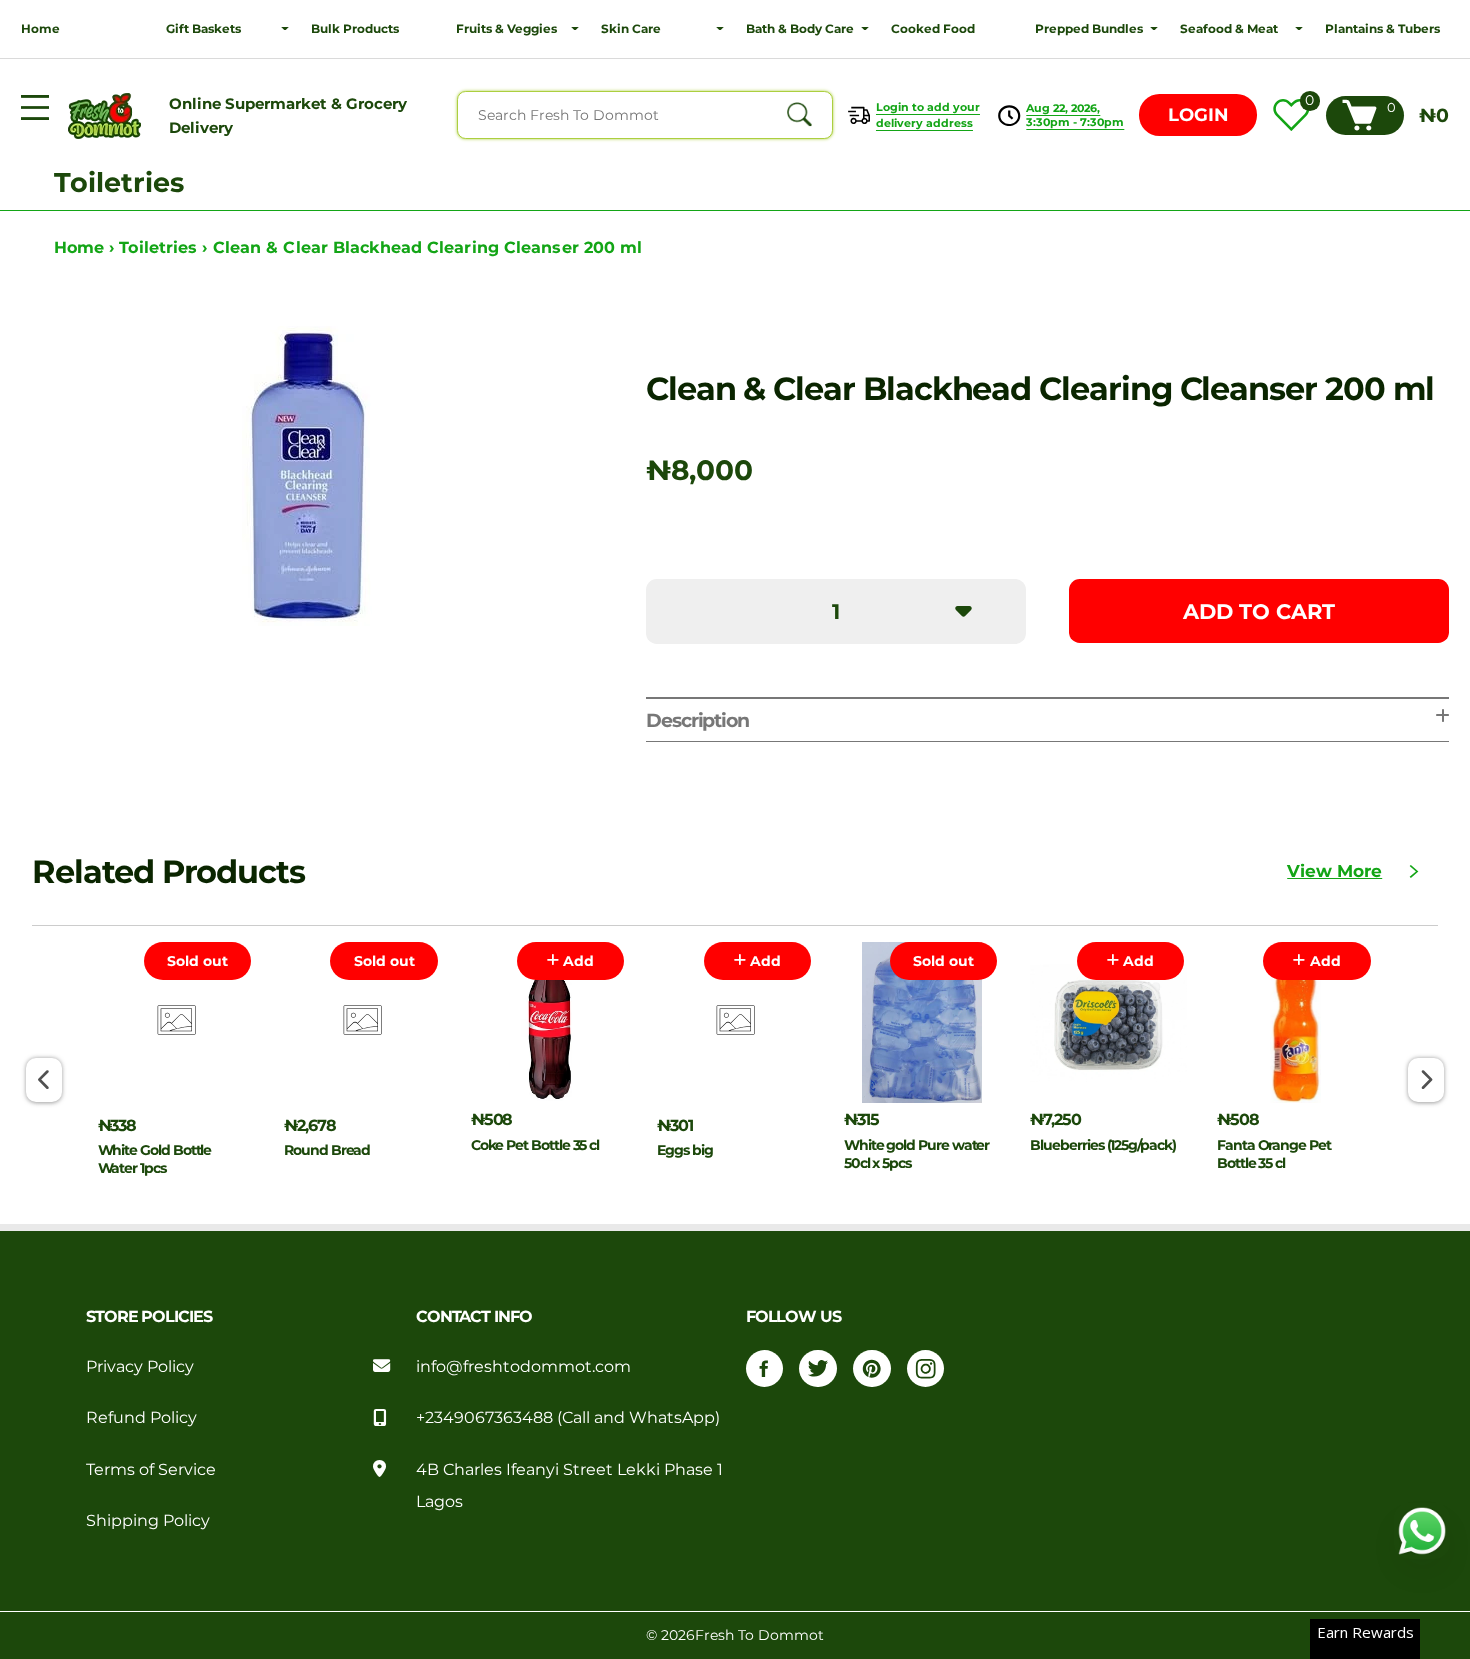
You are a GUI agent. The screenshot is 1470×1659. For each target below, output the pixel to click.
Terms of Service (151, 1469)
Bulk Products (355, 28)
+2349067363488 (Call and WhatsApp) (568, 1417)
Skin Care (631, 28)
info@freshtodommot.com (523, 1366)
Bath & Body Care (800, 28)
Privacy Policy (140, 1366)
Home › (87, 247)
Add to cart (1259, 611)
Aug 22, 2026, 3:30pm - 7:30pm (1075, 115)
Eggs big (684, 1150)
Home (40, 28)
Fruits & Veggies (506, 28)
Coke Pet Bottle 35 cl (535, 1145)
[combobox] (645, 115)
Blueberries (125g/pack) (1102, 1145)
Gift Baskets (203, 28)
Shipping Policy (148, 1520)
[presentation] (43, 1080)
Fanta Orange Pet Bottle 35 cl (1274, 1154)
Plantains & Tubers (1382, 28)
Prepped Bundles (1089, 28)
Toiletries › (165, 247)
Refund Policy (141, 1417)
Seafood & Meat (1229, 28)
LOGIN (1198, 114)
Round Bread (327, 1150)
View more (1334, 871)
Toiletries (119, 182)
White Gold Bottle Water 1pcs (155, 1159)
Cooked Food (933, 28)
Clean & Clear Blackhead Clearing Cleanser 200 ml (428, 247)
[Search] (799, 115)
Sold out (197, 961)
